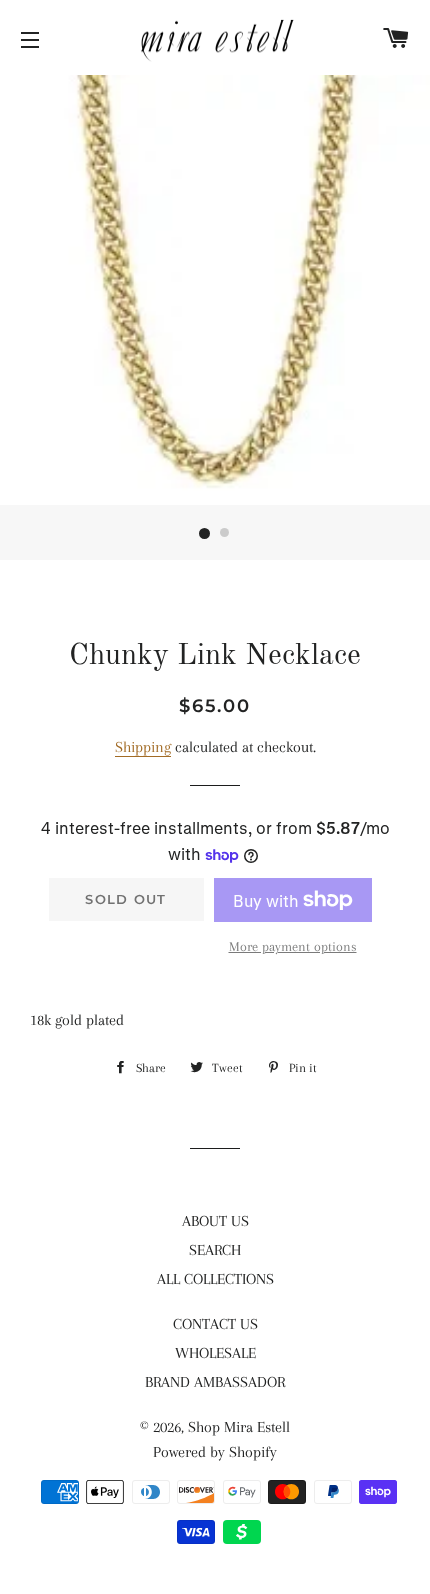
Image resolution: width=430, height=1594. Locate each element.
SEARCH (215, 1250)
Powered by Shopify (215, 1452)
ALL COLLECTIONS (215, 1279)
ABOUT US (215, 1221)
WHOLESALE (215, 1353)
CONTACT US (215, 1324)
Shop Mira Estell (239, 1427)
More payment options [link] (293, 946)
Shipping (143, 747)
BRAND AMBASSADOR (215, 1382)
